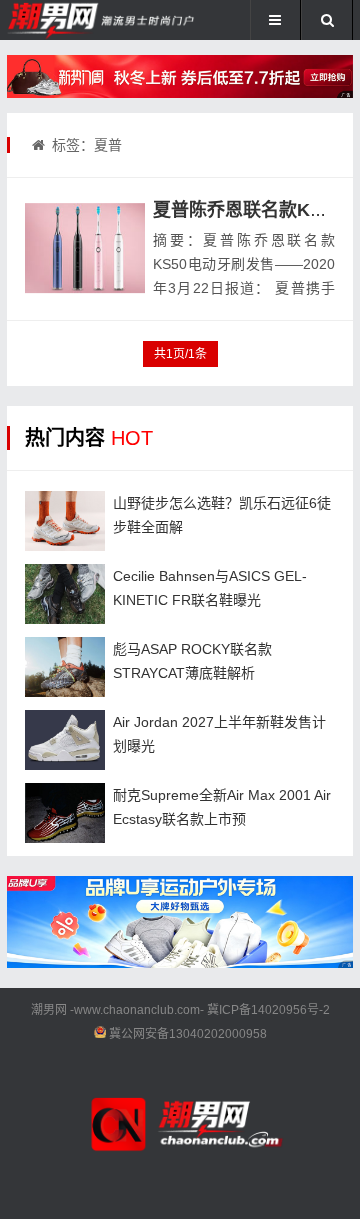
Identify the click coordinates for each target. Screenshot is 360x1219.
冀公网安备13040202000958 (188, 1034)
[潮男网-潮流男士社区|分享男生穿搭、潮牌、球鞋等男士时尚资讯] (73, 20)
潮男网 (49, 1010)
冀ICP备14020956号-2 (268, 1010)
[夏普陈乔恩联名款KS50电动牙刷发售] (85, 248)
